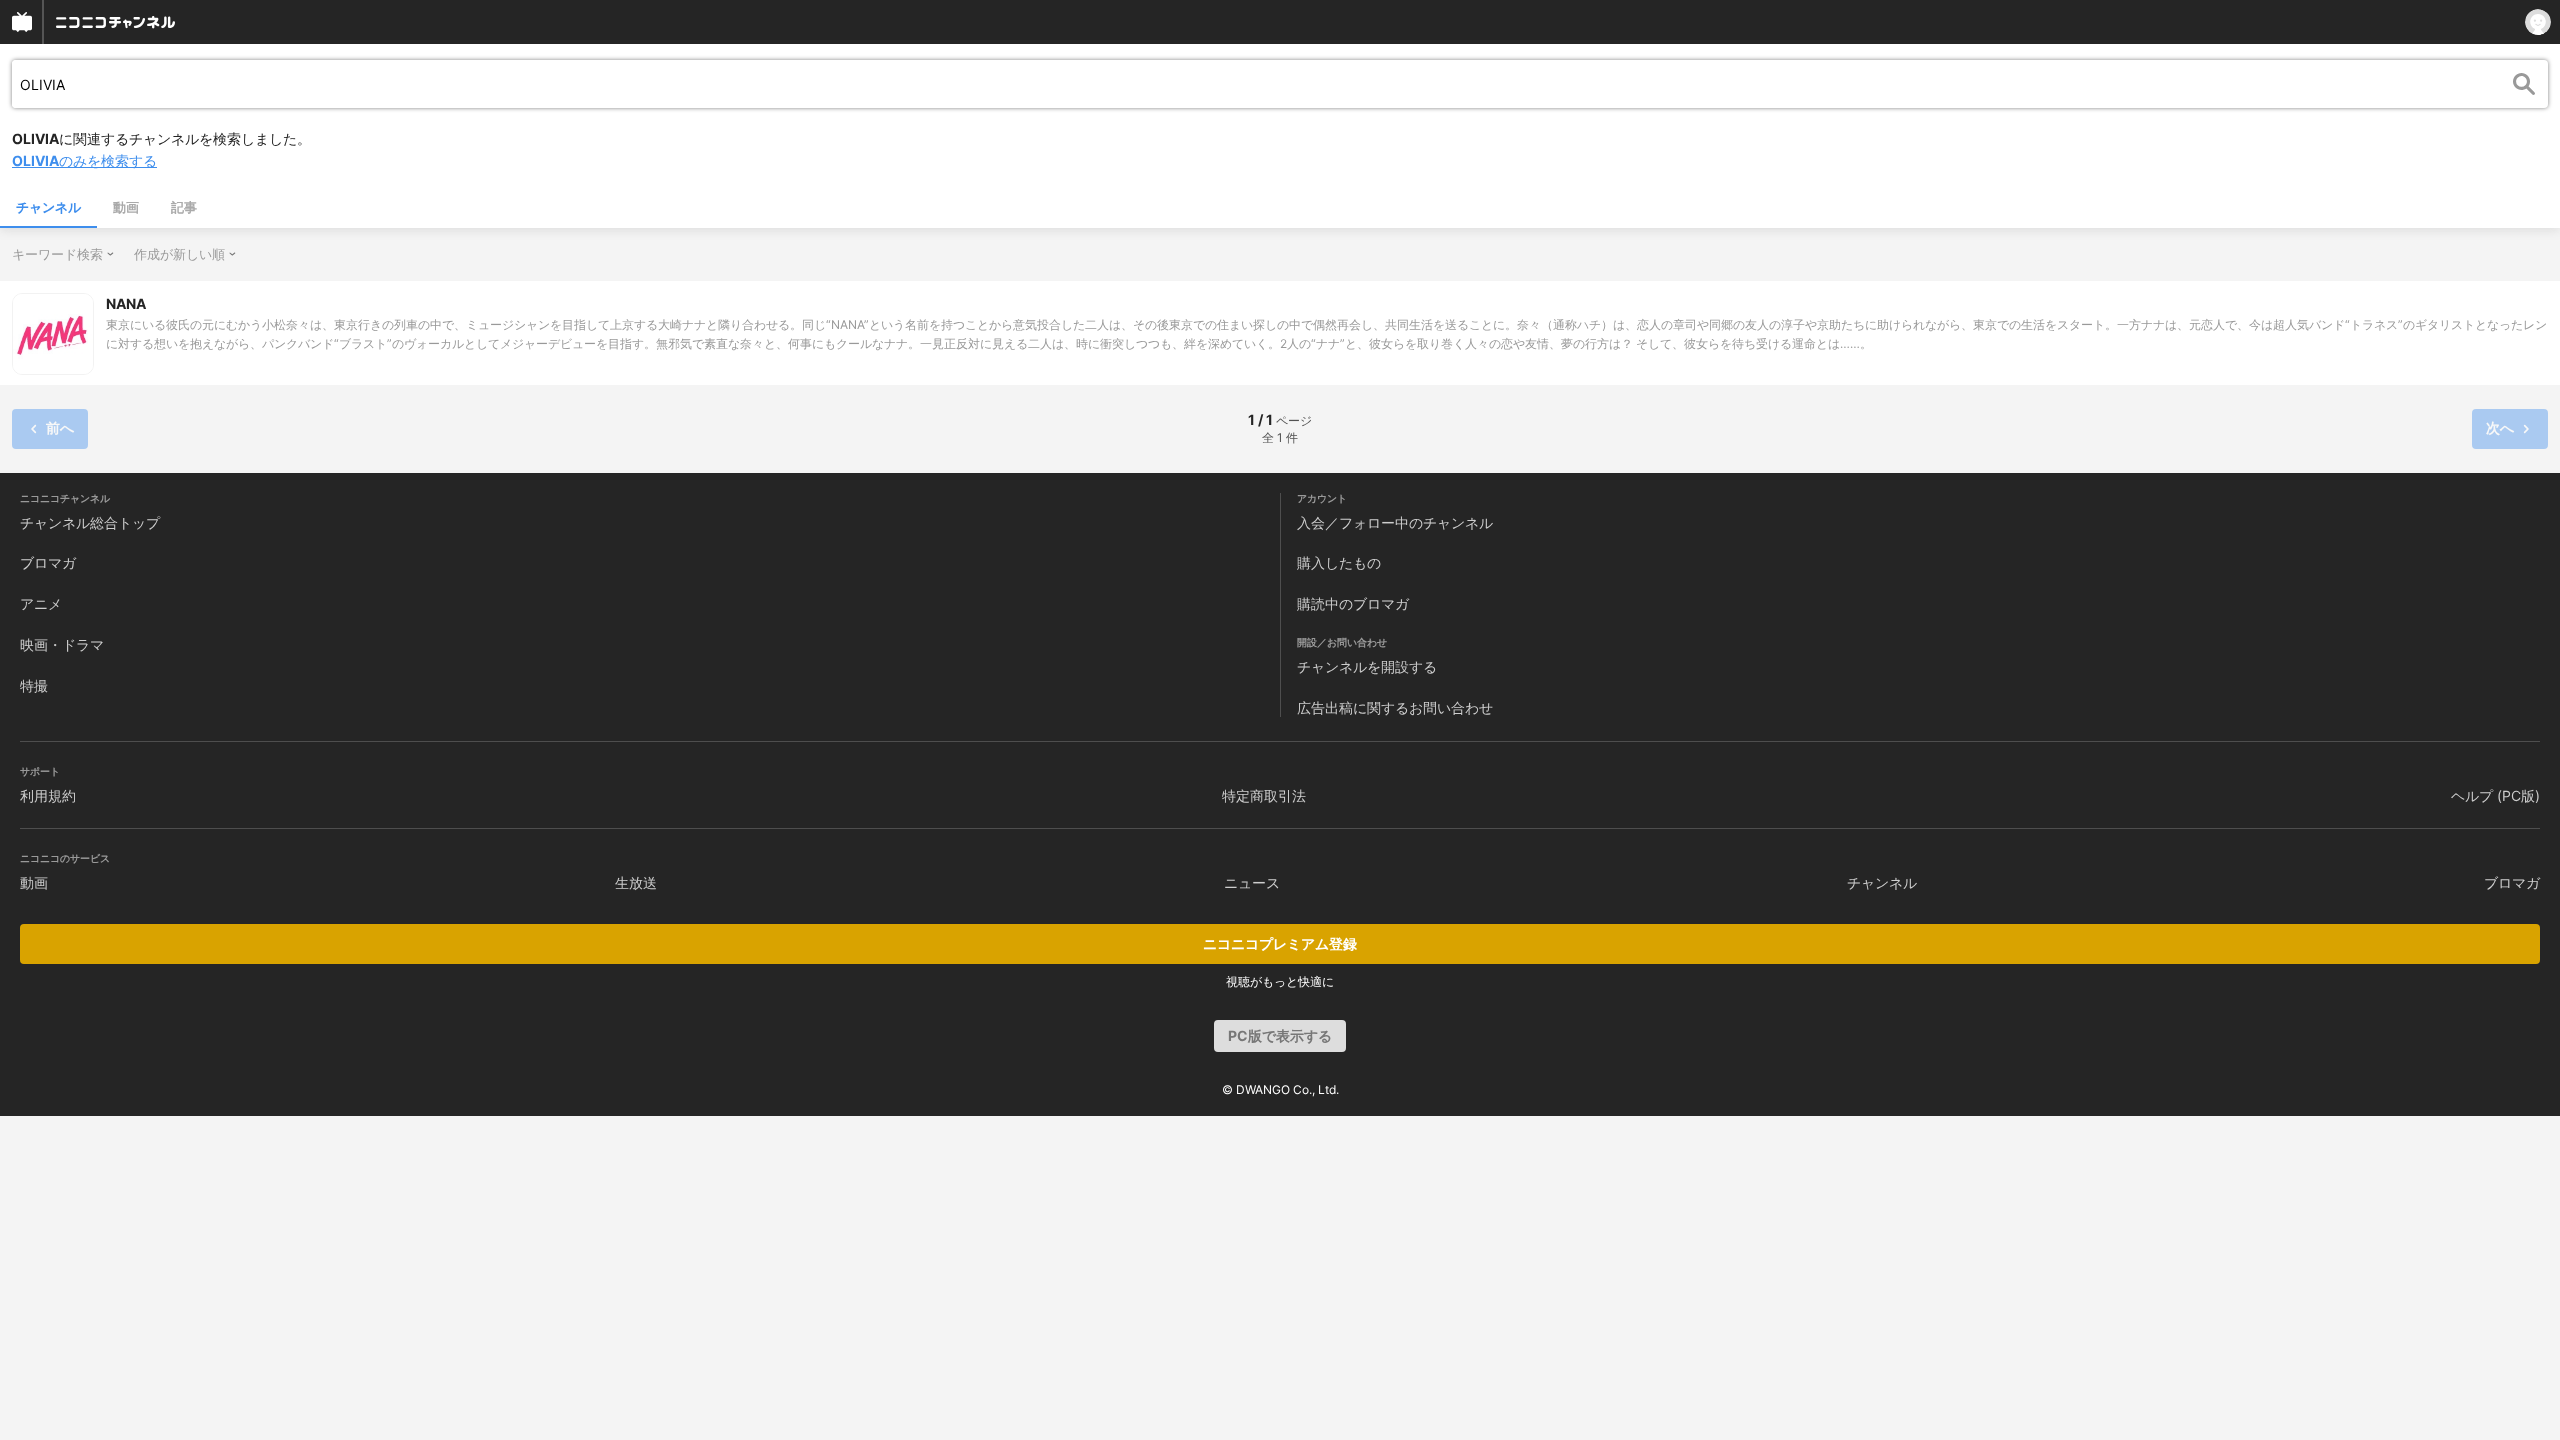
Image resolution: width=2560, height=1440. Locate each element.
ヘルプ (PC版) (2495, 795)
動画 (126, 207)
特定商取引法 (1264, 795)
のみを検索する (84, 160)
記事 (184, 207)
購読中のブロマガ (1353, 603)
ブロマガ (48, 562)
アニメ (41, 603)
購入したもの (1339, 562)
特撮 (34, 685)
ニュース (1252, 882)
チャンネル (48, 207)
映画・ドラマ (62, 644)
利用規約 (48, 795)
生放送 (636, 882)
